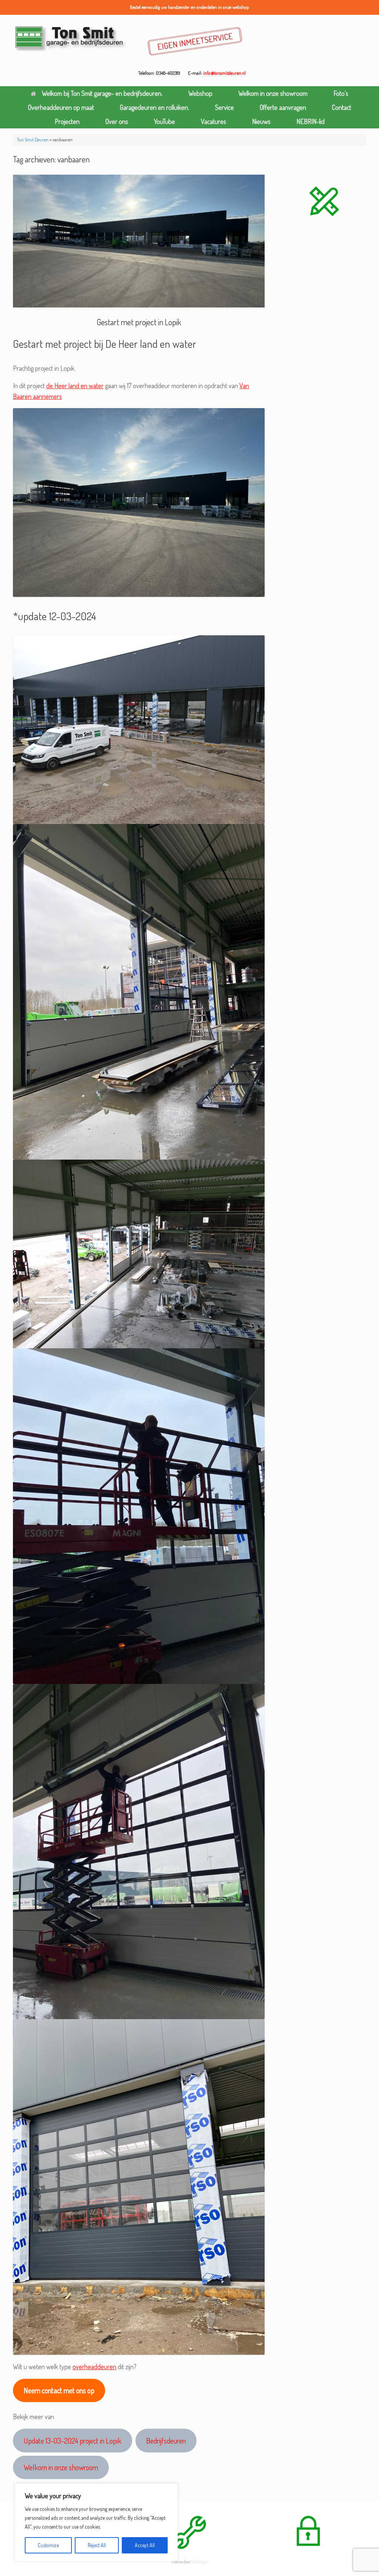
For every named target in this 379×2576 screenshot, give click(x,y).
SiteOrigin (200, 2562)
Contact (342, 107)
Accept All (145, 2545)
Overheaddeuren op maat (61, 107)
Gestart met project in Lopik (139, 322)
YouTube (165, 121)
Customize (48, 2545)
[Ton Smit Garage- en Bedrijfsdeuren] (71, 38)
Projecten (67, 121)
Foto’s (341, 93)
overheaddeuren (94, 2367)
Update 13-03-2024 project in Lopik (73, 2441)
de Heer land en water (75, 386)
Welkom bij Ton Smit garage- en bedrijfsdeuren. (102, 93)
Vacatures (214, 121)
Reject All (97, 2545)
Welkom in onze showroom (273, 93)
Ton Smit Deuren (33, 139)
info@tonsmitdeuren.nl (224, 73)
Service (224, 107)
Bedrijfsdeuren (166, 2441)
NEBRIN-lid (311, 121)
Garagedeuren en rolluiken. (155, 107)
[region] (96, 2522)
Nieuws (261, 121)
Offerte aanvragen (283, 107)
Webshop (200, 93)
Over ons (117, 121)
